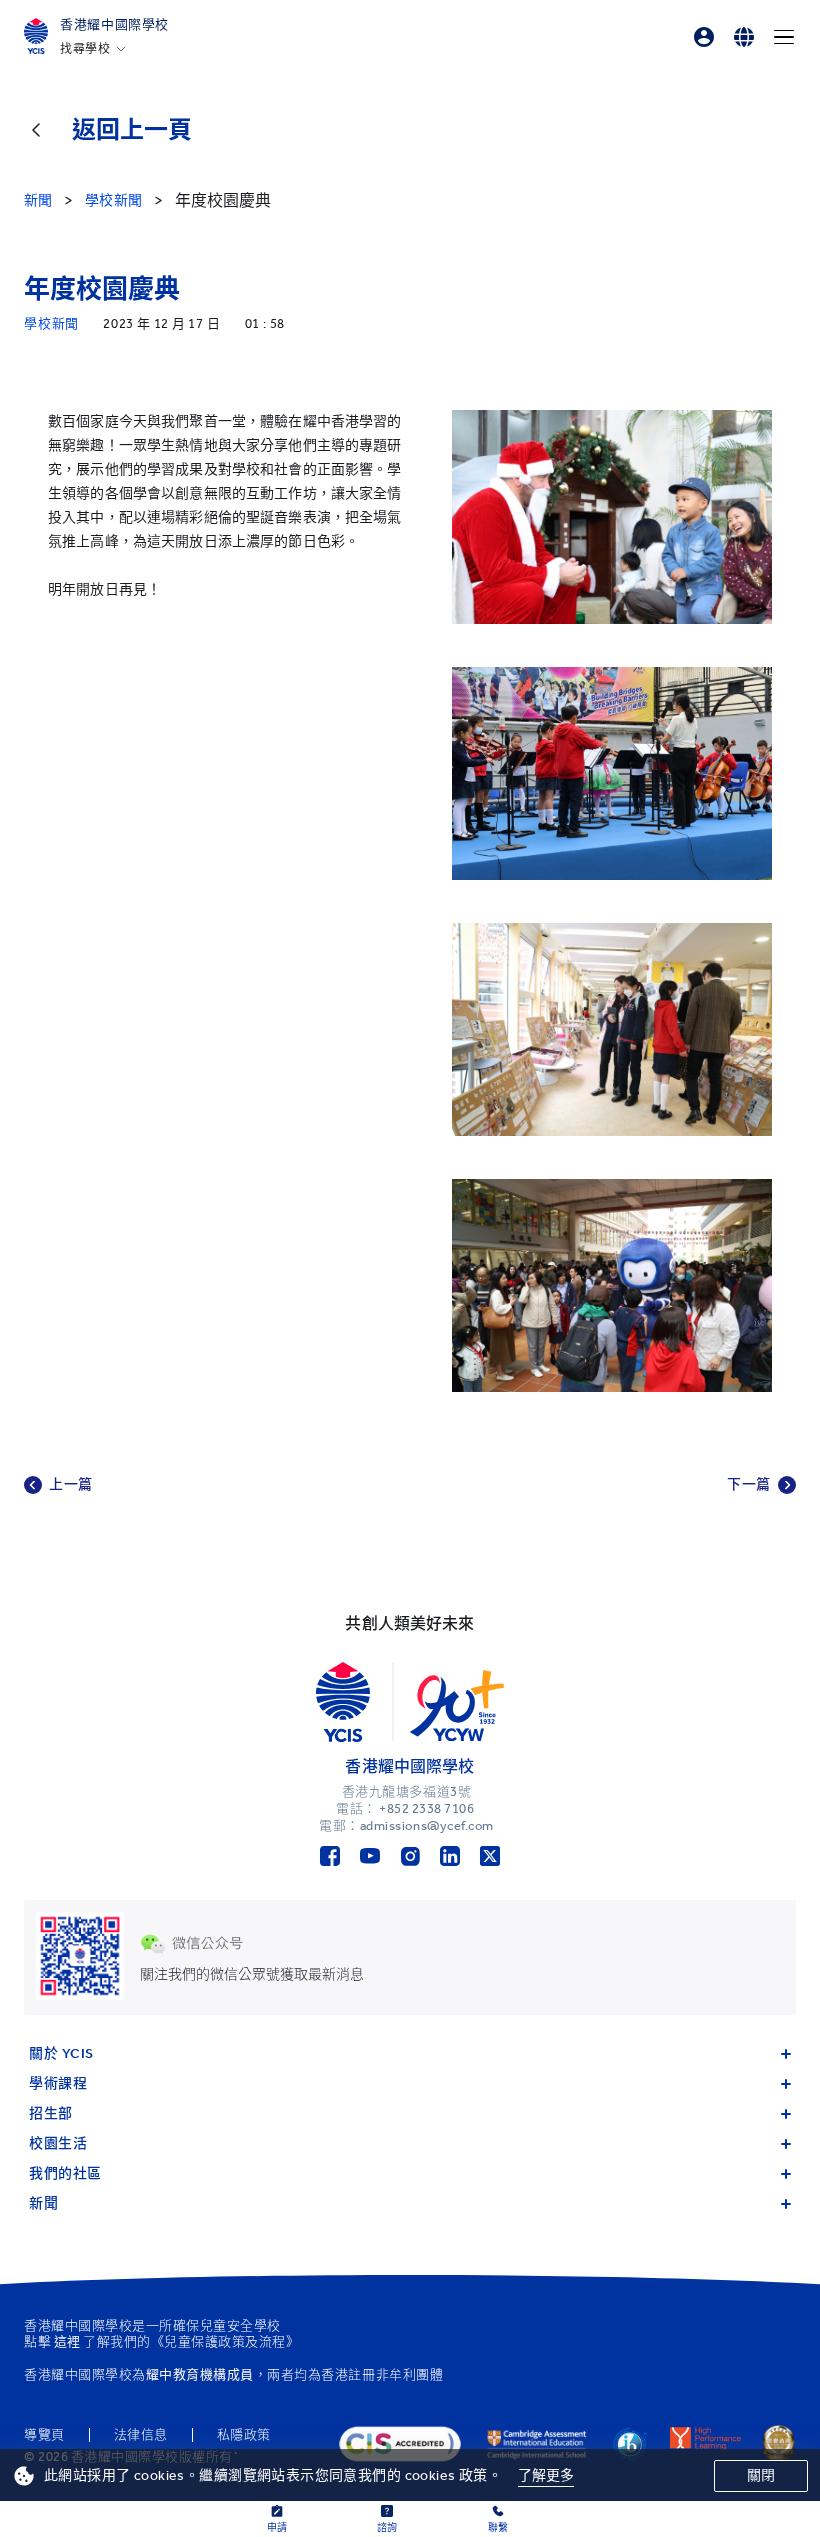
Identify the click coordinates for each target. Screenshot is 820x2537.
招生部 (51, 2113)
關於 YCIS (61, 2053)
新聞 (43, 2203)
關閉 (761, 2475)
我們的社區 (65, 2173)
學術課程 (58, 2083)
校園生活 (58, 2143)
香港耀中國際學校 (114, 24)
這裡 (67, 2341)
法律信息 (141, 2435)
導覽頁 (44, 2435)
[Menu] (784, 37)
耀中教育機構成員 (200, 2374)
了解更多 (546, 2475)
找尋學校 (85, 49)
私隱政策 (244, 2435)
